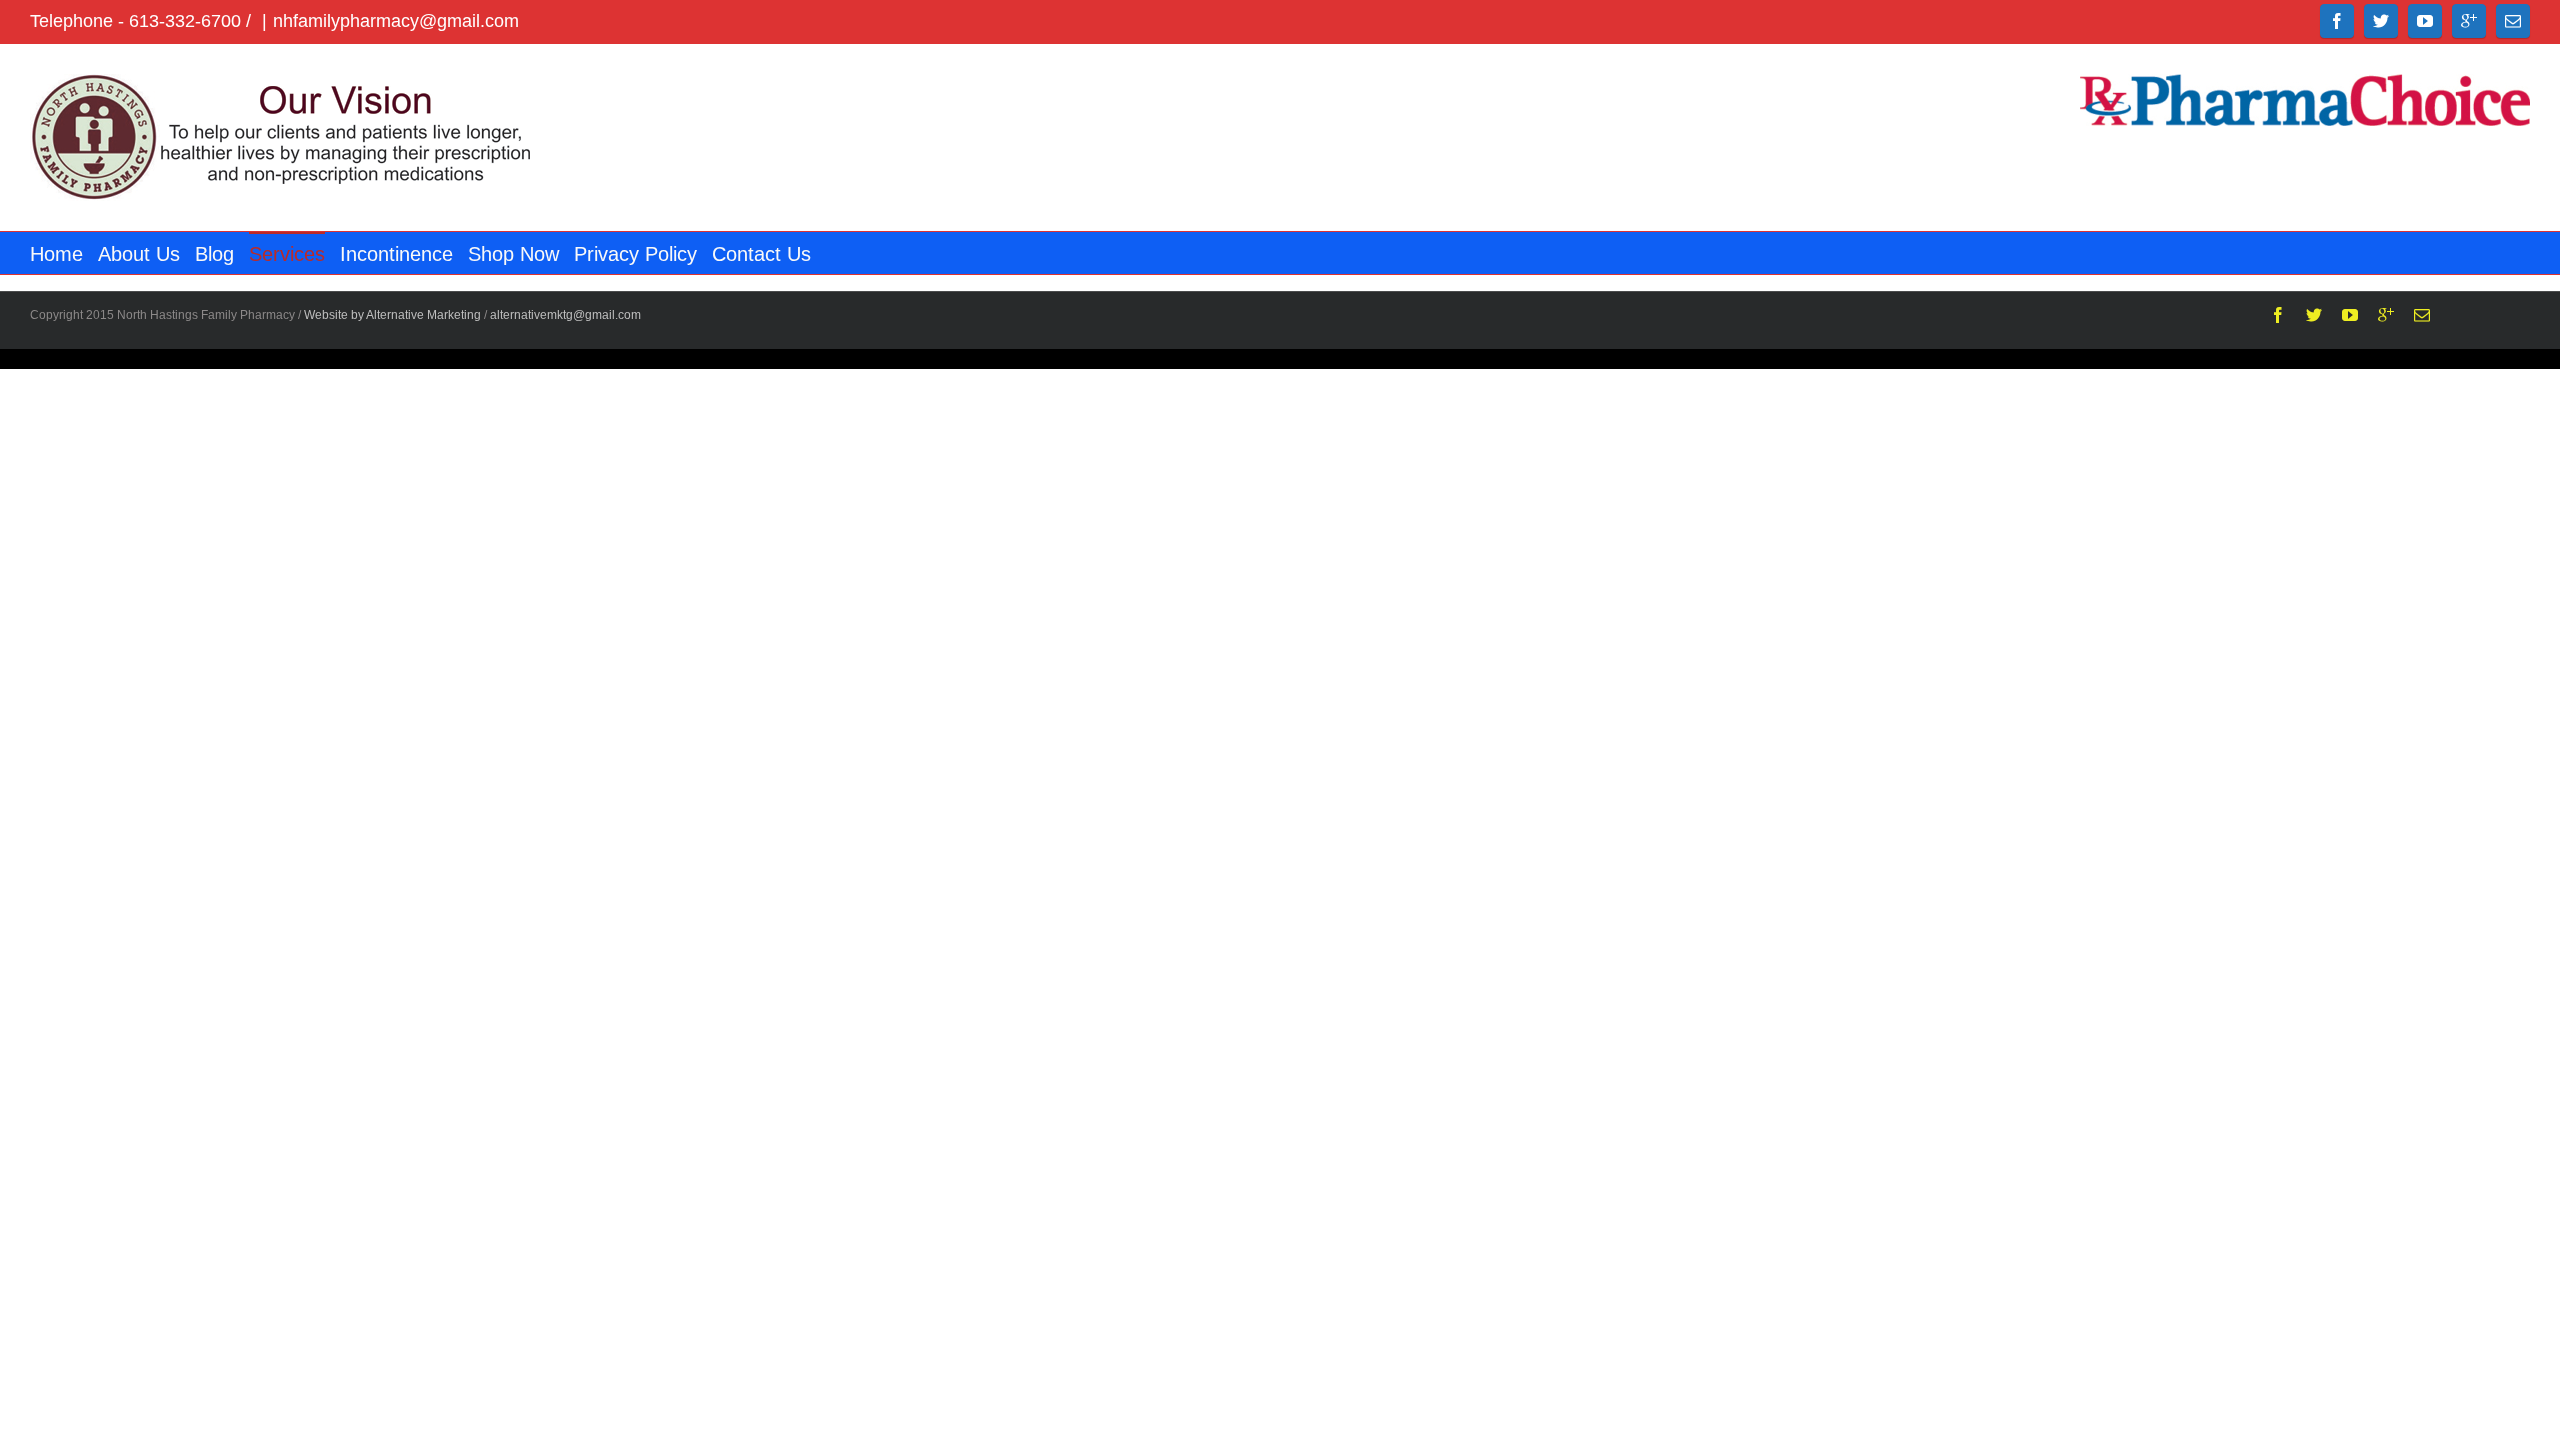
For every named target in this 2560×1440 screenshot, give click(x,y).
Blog (214, 254)
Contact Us (761, 254)
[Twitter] (2381, 21)
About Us (139, 254)
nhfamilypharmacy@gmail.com (396, 21)
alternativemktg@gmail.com (565, 315)
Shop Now (513, 254)
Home (56, 254)
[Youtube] (2425, 21)
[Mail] (2513, 21)
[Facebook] (2337, 21)
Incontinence (396, 254)
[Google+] (2469, 21)
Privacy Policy (635, 254)
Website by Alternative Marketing (392, 315)
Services (287, 254)
